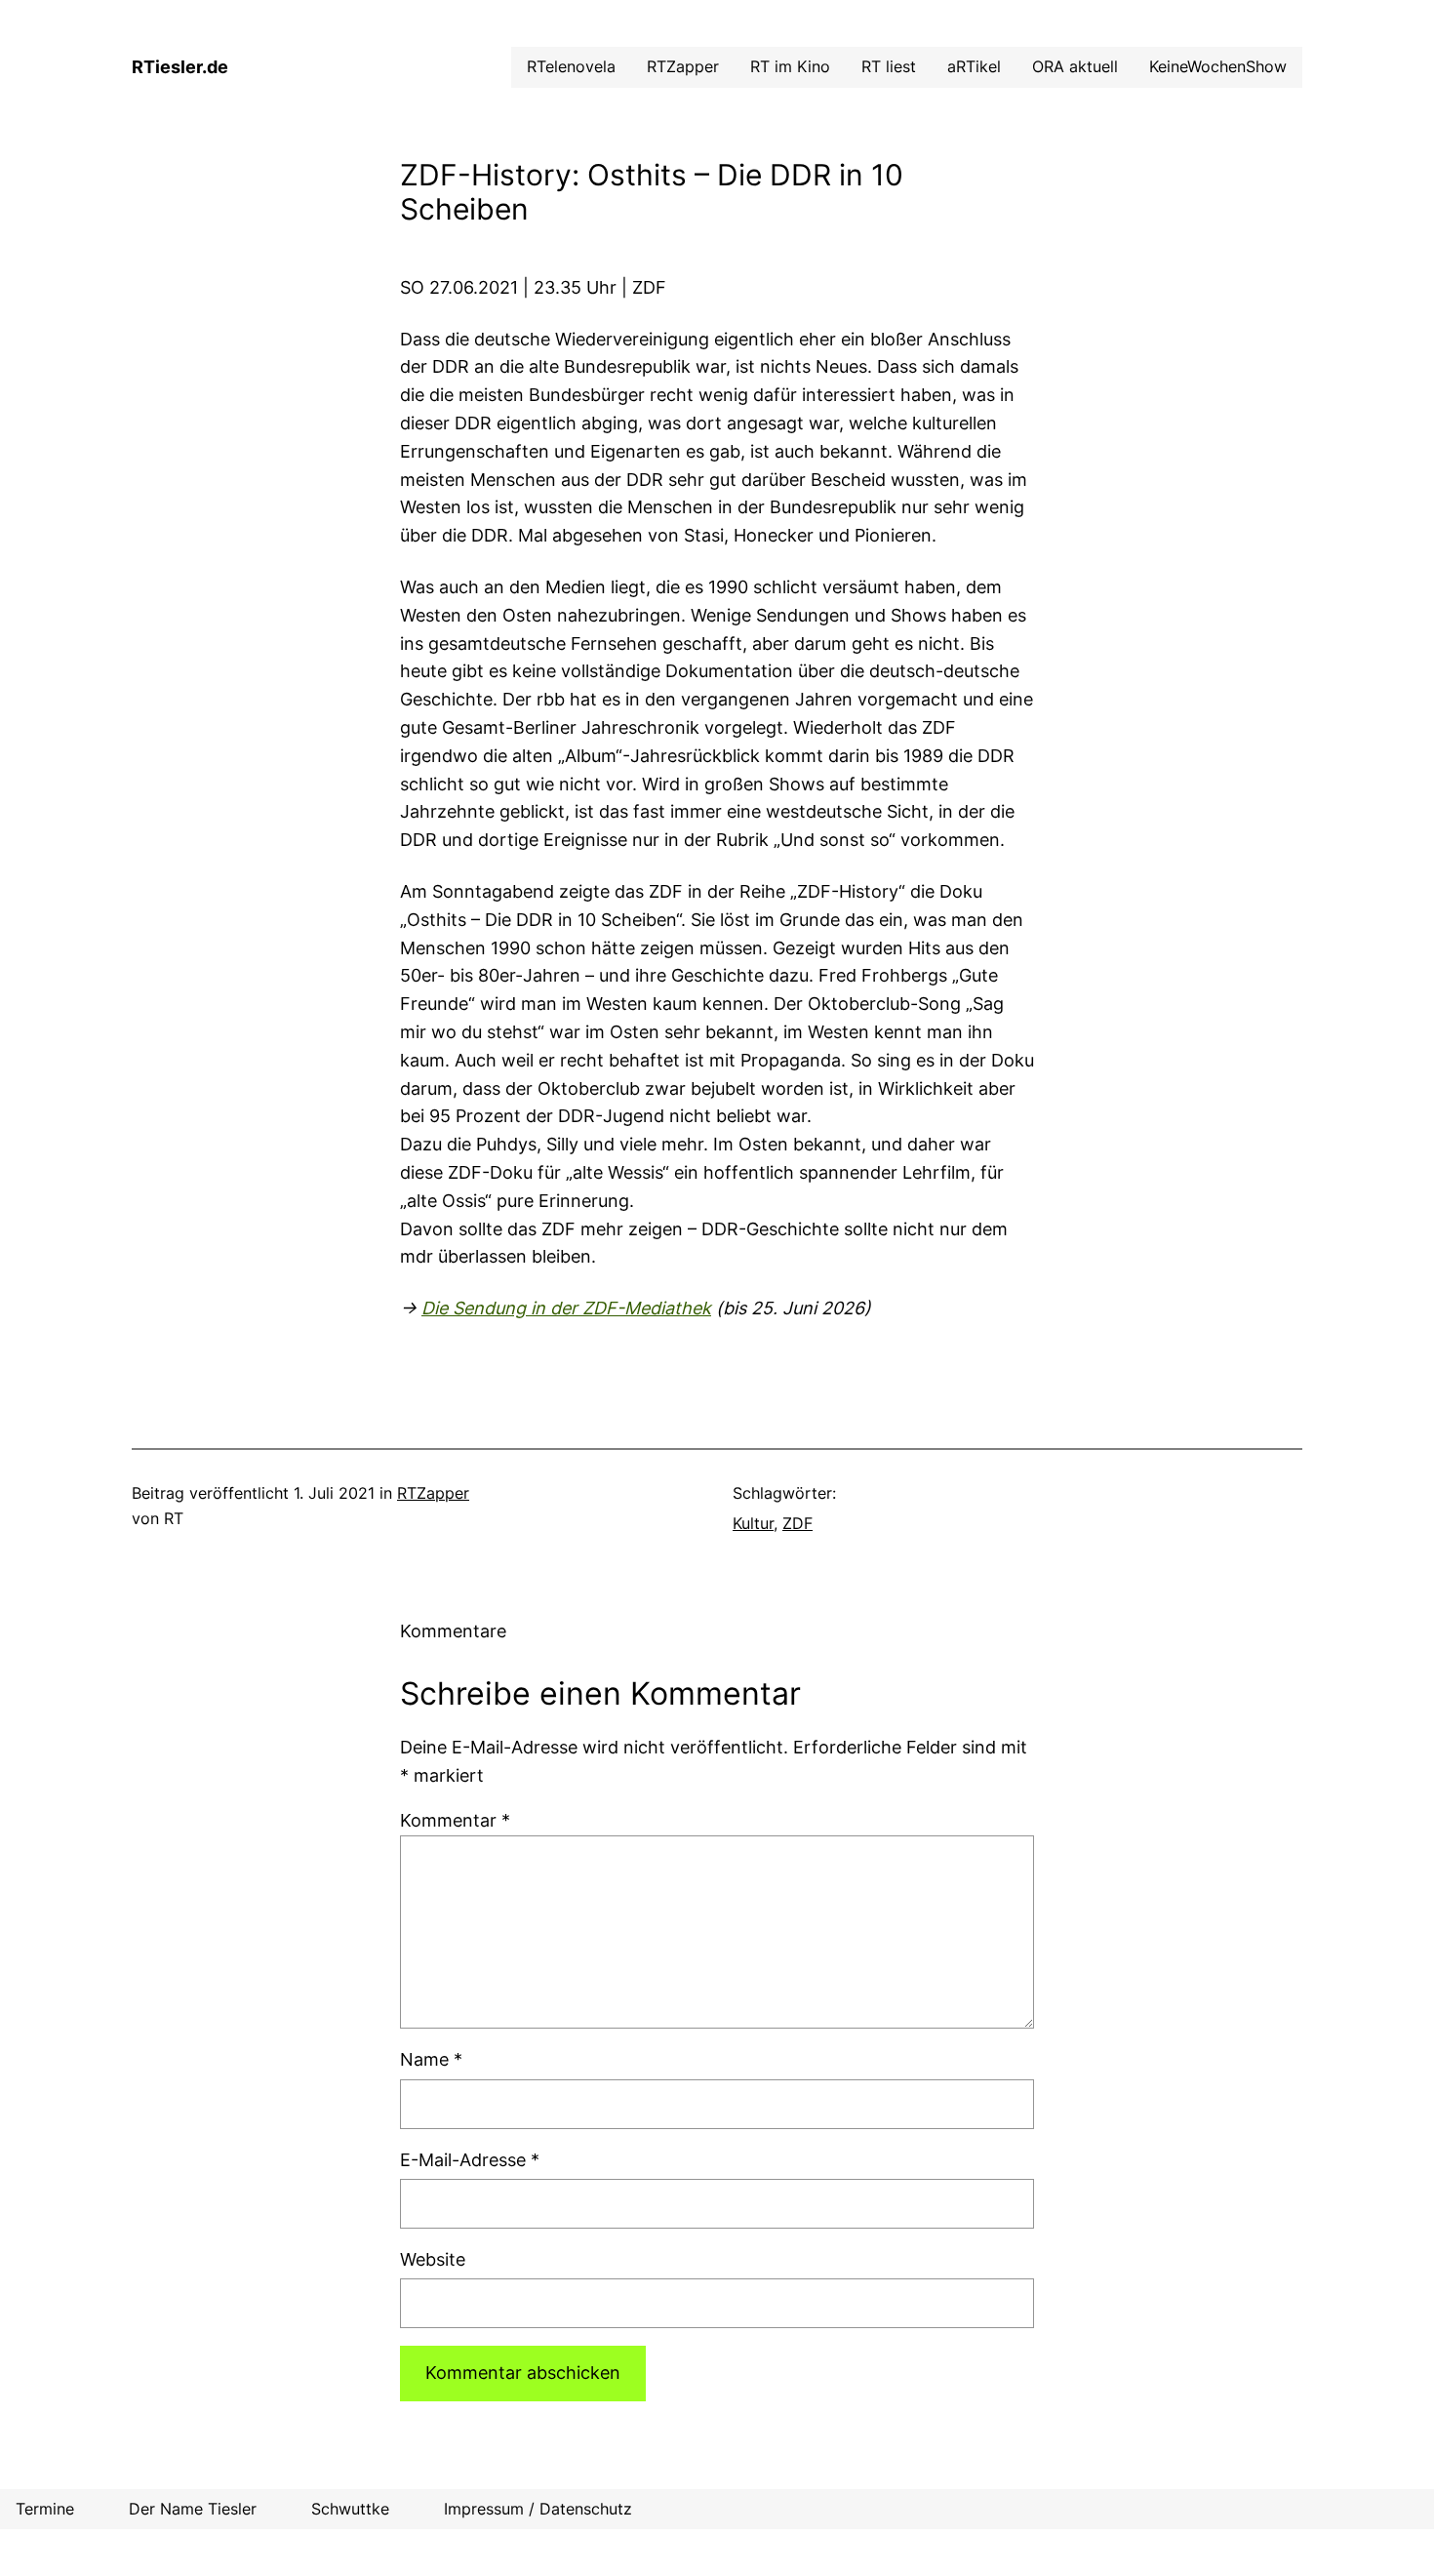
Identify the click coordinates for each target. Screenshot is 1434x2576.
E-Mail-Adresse (470, 2160)
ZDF (797, 1523)
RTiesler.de (180, 67)
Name (431, 2059)
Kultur (753, 1523)
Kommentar (455, 1820)
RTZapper (433, 1493)
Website (433, 2259)
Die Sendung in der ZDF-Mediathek (566, 1308)
